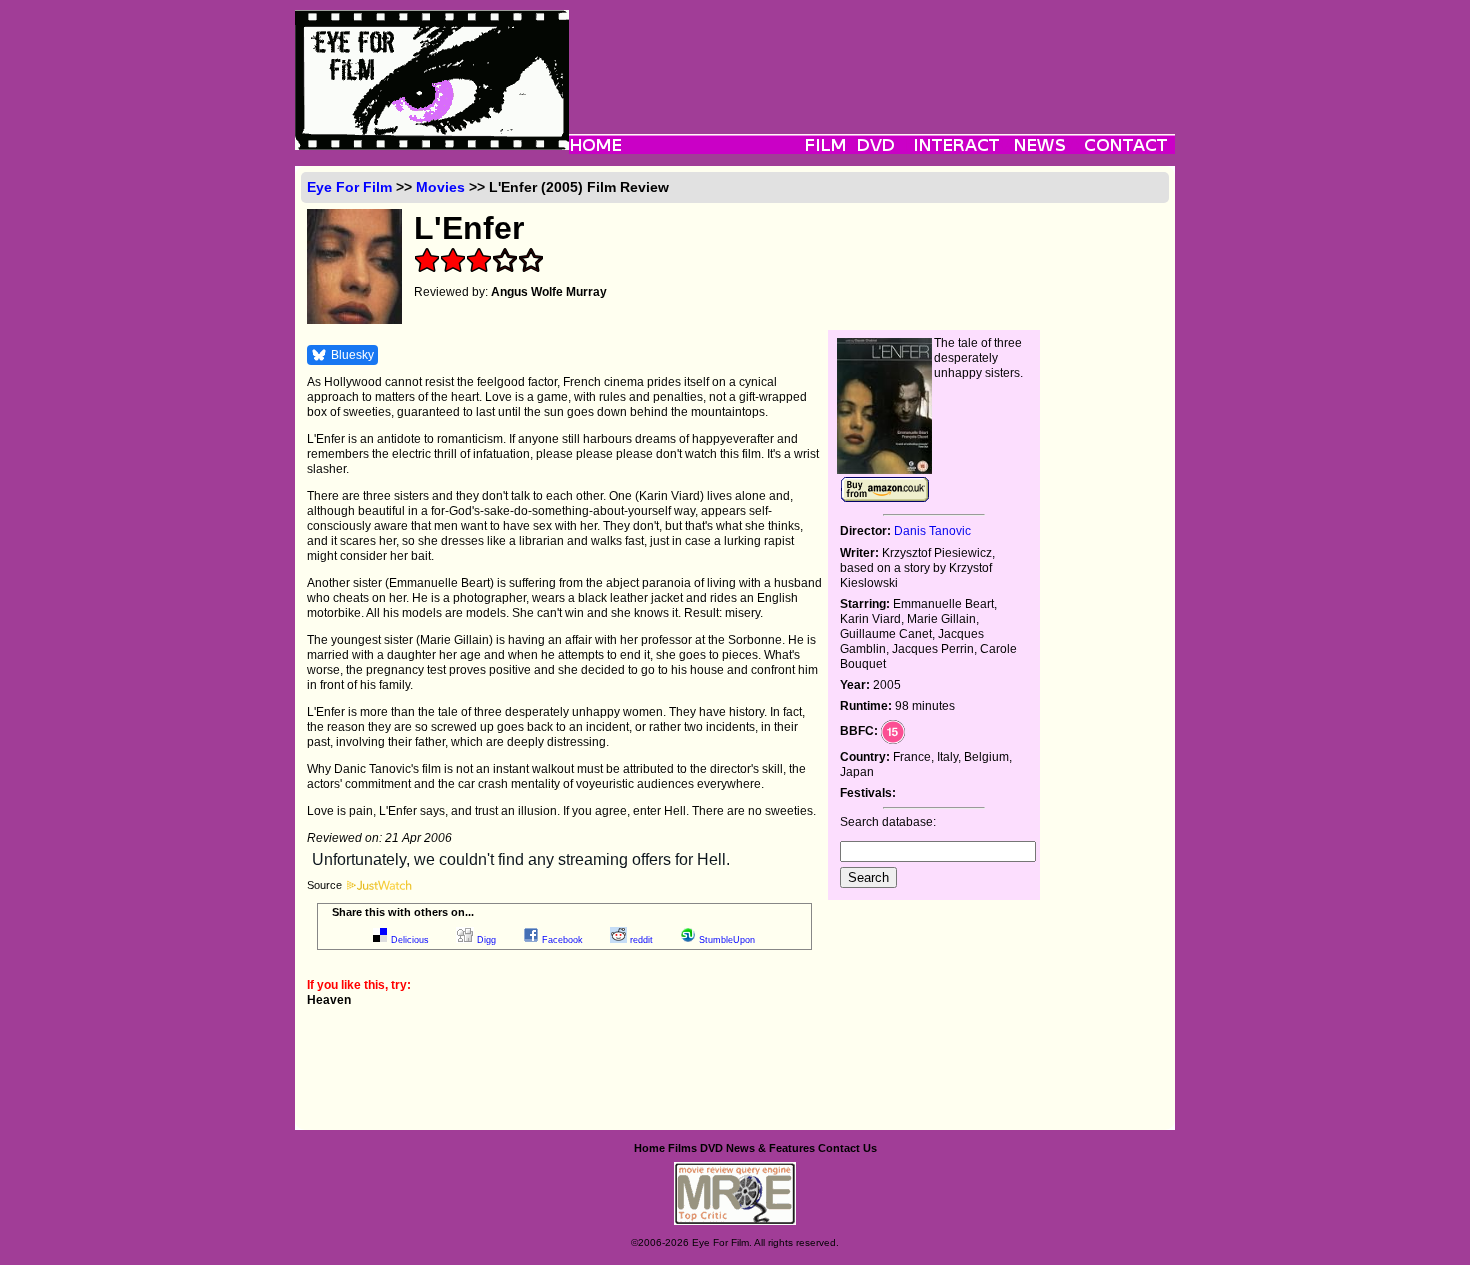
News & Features (770, 1148)
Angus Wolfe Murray (549, 292)
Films (682, 1148)
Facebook (562, 940)
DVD (711, 1148)
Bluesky (352, 355)
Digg (486, 940)
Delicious (410, 940)
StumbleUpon (727, 940)
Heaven (329, 1000)
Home (649, 1148)
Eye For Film (349, 187)
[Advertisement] (872, 55)
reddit (641, 940)
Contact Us (847, 1148)
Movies (440, 187)
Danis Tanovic (932, 531)
